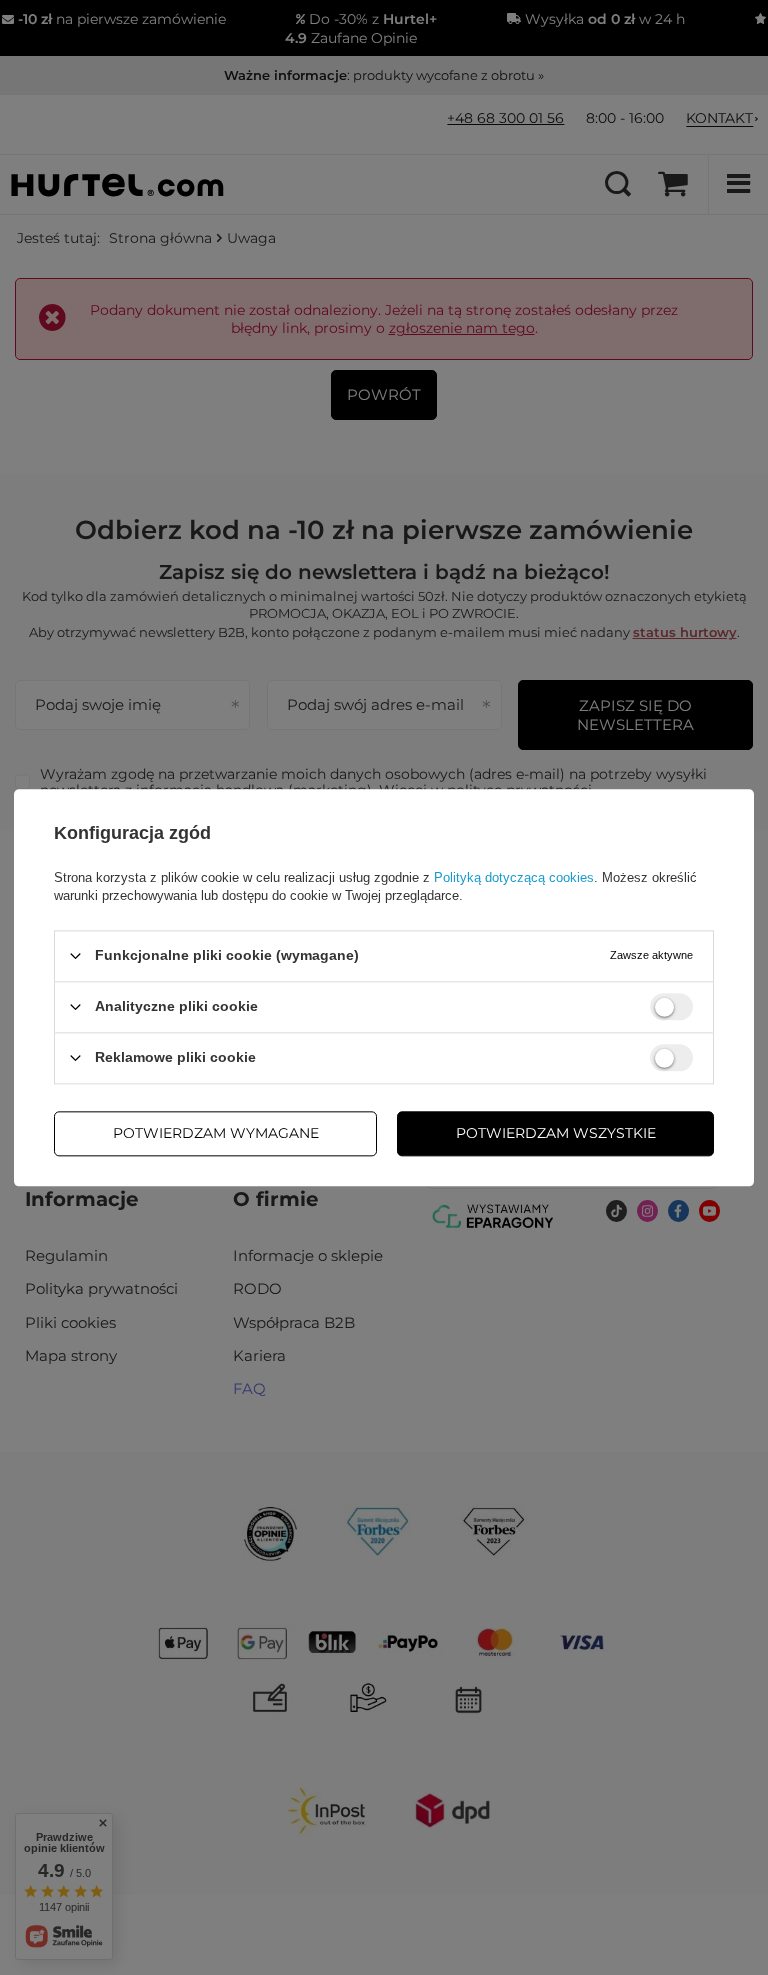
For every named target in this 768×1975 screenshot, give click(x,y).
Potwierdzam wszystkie (556, 1133)
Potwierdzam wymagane (216, 1133)
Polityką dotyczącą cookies (514, 877)
